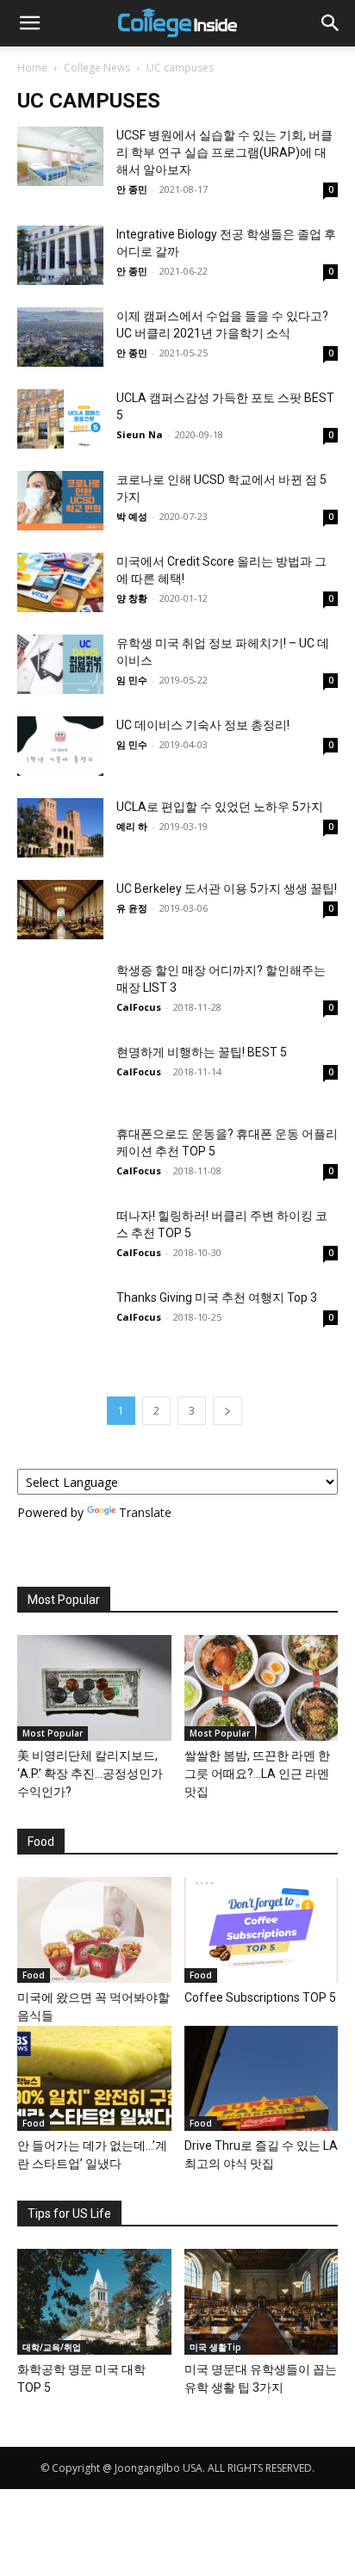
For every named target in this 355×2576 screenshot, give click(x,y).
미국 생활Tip (215, 2347)
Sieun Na (140, 434)
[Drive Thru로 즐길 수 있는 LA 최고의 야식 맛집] (262, 2079)
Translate (145, 1512)
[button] (29, 23)
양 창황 (132, 598)
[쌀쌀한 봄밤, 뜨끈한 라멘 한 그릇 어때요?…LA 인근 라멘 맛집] (262, 1688)
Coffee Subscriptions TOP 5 (260, 1997)
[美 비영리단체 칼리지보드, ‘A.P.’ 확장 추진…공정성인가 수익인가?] (94, 1688)
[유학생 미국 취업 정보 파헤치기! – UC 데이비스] (60, 664)
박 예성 (132, 516)
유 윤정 (132, 908)
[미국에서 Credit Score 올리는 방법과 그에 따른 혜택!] (60, 582)
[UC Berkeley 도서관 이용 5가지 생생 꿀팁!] (60, 910)
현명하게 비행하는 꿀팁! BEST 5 (202, 1052)
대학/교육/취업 (52, 2347)
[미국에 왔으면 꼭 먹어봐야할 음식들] (94, 1930)
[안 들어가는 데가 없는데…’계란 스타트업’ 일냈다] (94, 2079)
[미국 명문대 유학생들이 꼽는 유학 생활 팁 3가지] (262, 2302)
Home (32, 68)
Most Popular (53, 1733)
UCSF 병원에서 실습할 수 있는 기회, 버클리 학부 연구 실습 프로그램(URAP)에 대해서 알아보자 (224, 152)
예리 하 (132, 826)
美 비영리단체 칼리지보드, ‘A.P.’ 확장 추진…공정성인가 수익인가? (90, 1774)
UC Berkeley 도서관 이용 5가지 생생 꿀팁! (227, 889)
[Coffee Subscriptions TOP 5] (262, 1930)
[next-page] (227, 1411)
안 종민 (132, 189)
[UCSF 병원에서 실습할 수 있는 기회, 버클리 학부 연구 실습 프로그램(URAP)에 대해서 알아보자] (60, 156)
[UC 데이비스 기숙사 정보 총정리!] (60, 746)
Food (34, 1975)
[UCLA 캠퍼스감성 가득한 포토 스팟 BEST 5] (60, 419)
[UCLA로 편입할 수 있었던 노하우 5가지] (60, 828)
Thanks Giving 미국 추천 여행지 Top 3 (217, 1297)
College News (97, 68)
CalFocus (139, 1007)
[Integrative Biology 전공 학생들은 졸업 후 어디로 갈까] (60, 255)
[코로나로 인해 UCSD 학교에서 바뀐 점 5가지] (60, 501)
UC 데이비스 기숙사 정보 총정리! (203, 725)
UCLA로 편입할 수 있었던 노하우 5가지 (220, 807)
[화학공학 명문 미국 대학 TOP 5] (94, 2302)
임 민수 (132, 680)
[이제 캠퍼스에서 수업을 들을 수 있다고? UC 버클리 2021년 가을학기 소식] (60, 337)
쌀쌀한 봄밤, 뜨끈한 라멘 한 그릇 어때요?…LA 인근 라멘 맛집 (257, 1774)
